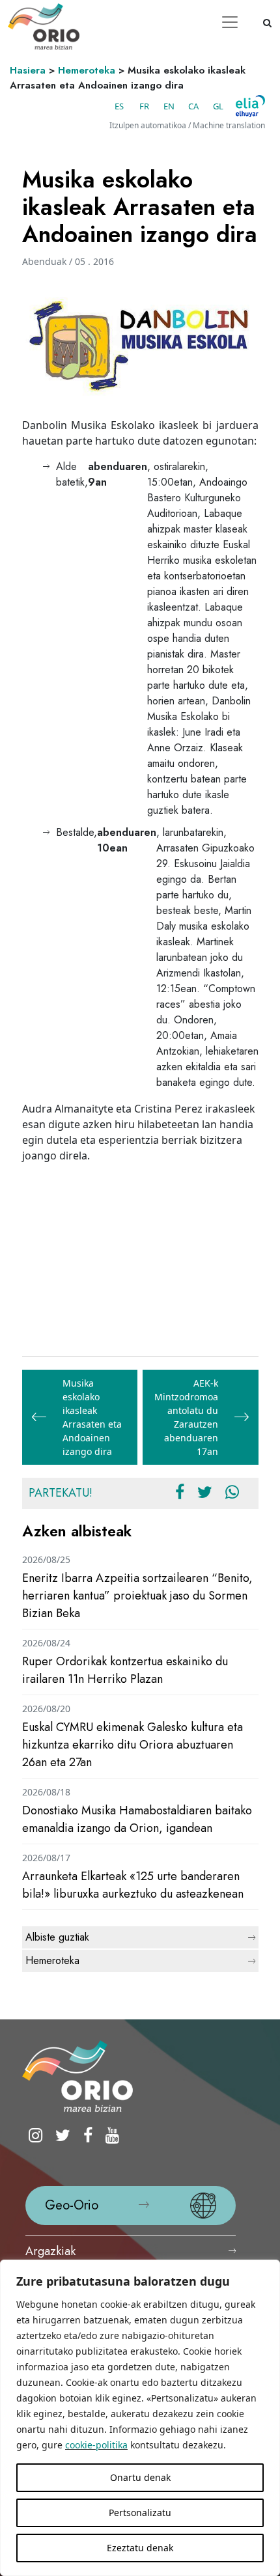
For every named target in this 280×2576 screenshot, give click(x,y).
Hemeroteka (87, 70)
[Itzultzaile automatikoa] (250, 106)
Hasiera (28, 70)
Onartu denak (140, 2477)
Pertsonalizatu (140, 2513)
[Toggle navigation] (230, 22)
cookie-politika (96, 2445)
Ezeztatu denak (140, 2548)
